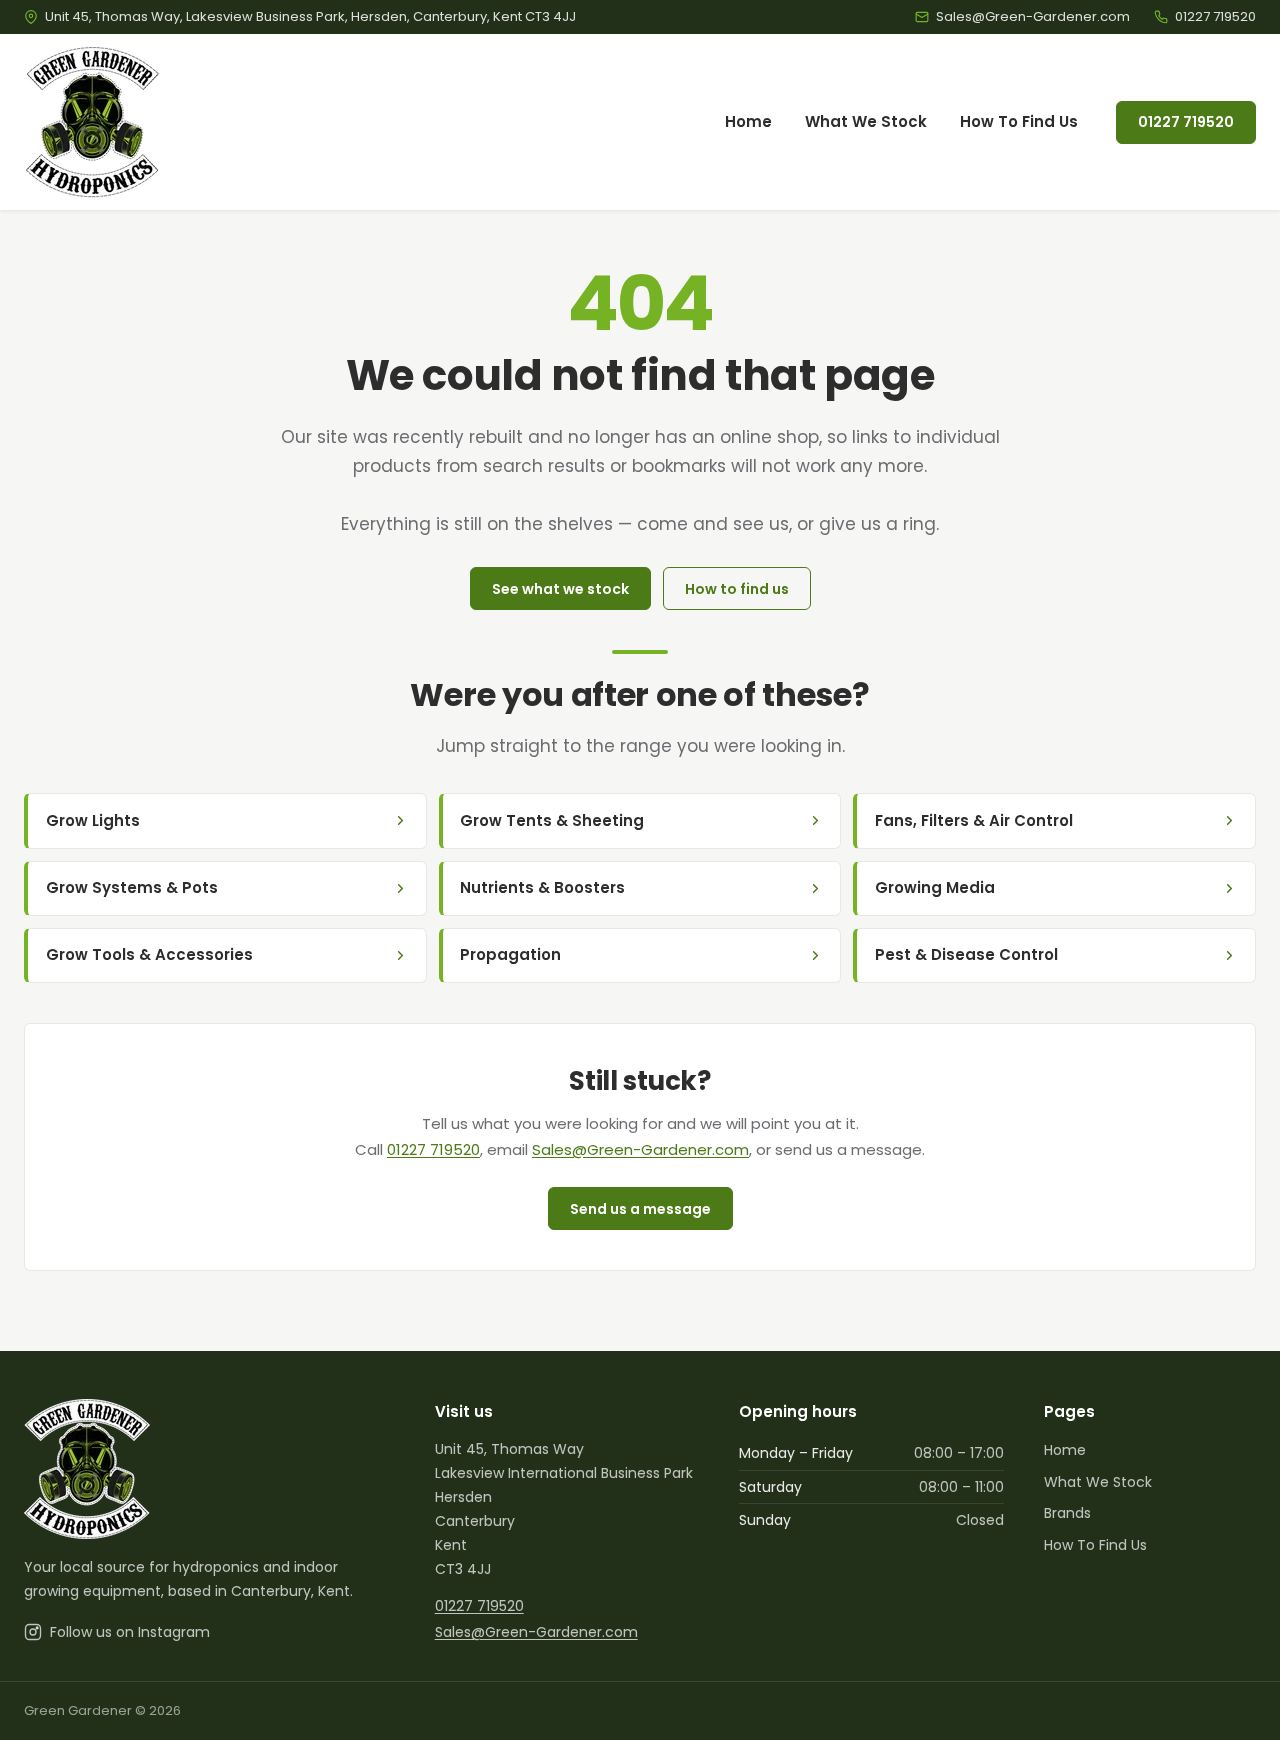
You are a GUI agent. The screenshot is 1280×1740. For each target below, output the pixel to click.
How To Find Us (1019, 121)
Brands (1067, 1513)
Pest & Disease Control (966, 954)
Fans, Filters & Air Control (974, 820)
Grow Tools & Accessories (149, 954)
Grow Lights (93, 820)
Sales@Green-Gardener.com (640, 1149)
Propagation (510, 954)
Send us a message (640, 1209)
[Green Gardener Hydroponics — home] (92, 122)
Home (748, 121)
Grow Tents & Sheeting (552, 820)
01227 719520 (1186, 122)
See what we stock (560, 589)
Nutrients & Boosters (542, 887)
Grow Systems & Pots (132, 887)
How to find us (737, 589)
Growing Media (935, 887)
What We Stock (866, 121)
